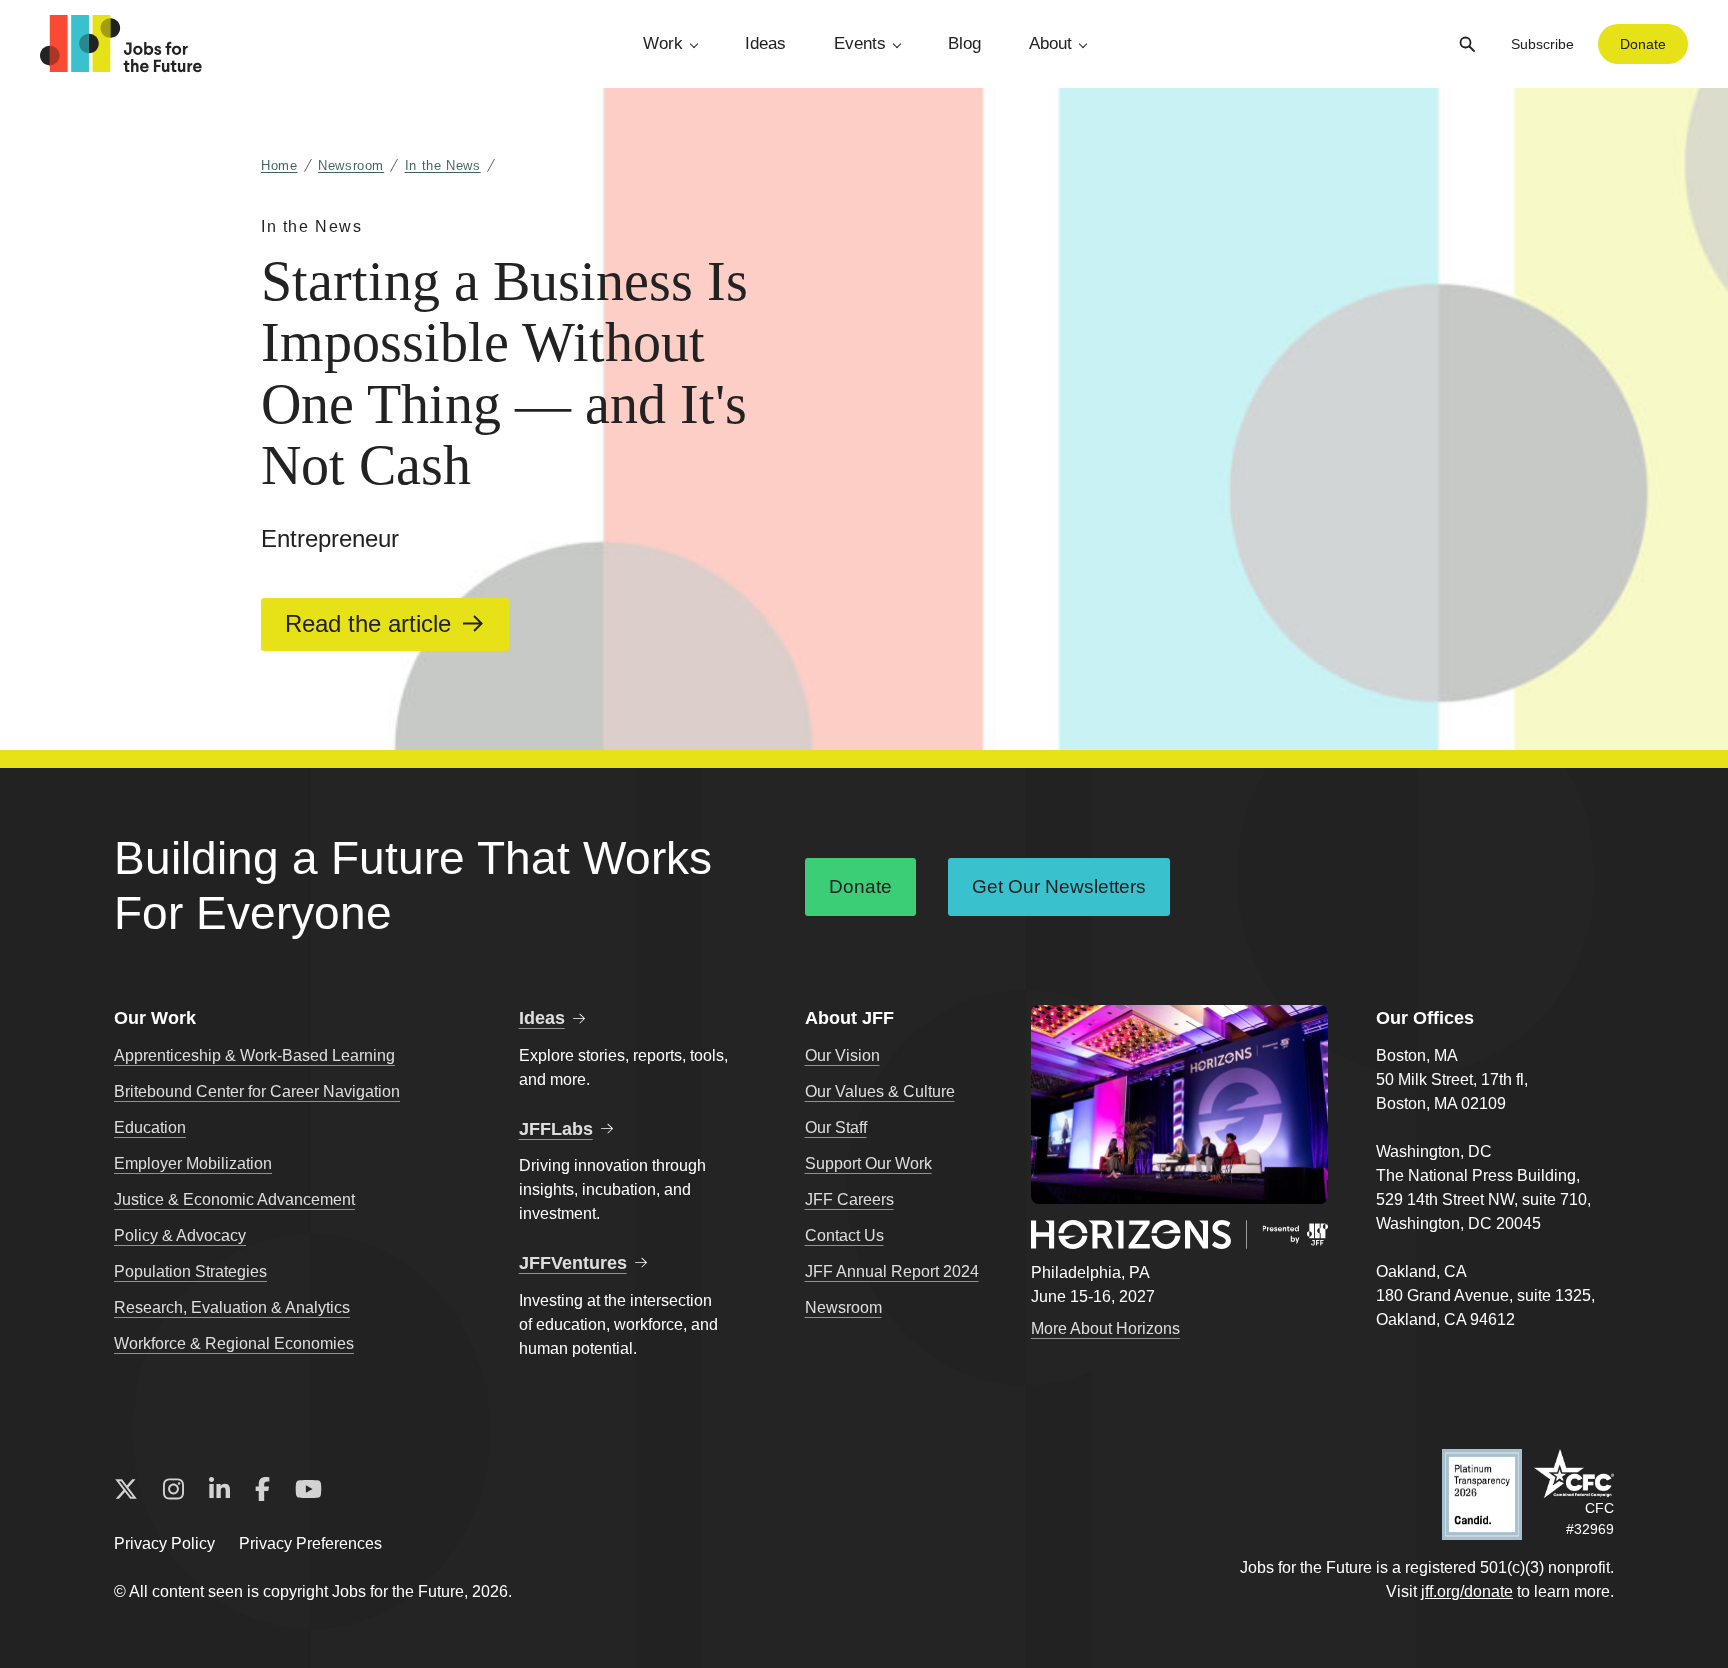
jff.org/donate (1467, 1591)
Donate (1643, 44)
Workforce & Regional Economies (234, 1343)
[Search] (1467, 44)
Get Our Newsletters (1059, 886)
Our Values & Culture (880, 1091)
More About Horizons (1105, 1328)
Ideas (765, 43)
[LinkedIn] (219, 1490)
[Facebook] (262, 1490)
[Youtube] (308, 1490)
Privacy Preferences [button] (310, 1543)
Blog (964, 43)
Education (150, 1127)
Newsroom (351, 165)
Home (279, 165)
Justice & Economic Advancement (234, 1199)
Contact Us (844, 1235)
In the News (443, 165)
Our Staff (836, 1127)
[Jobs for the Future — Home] (121, 44)
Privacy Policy (164, 1543)
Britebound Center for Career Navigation (257, 1091)
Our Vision (842, 1055)
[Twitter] (126, 1490)
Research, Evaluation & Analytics (232, 1307)
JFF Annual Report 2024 (892, 1271)
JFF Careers (849, 1199)
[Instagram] (173, 1490)
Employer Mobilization (193, 1163)
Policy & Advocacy (180, 1235)
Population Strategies (190, 1271)
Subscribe (1542, 44)
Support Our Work (868, 1163)
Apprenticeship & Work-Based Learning (254, 1055)
